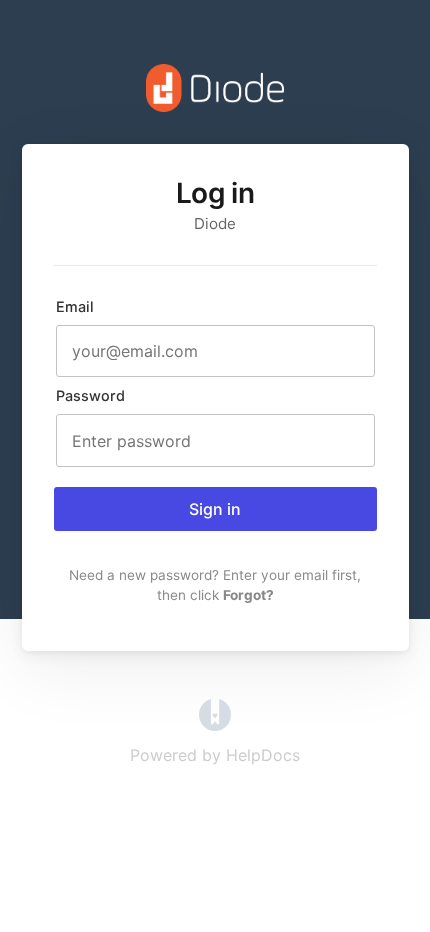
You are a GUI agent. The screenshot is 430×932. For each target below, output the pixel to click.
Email (75, 306)
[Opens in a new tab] (215, 725)
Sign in (215, 509)
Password (90, 395)
